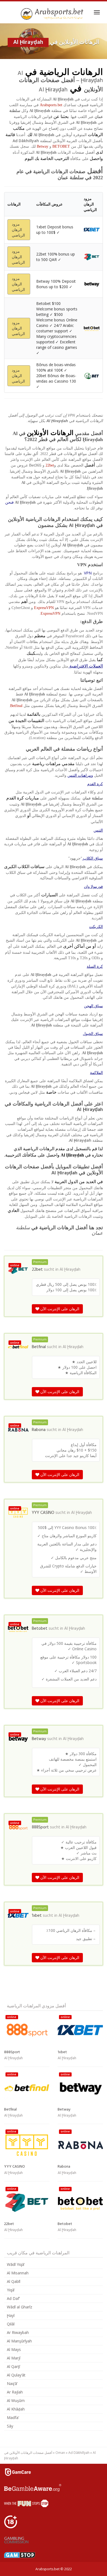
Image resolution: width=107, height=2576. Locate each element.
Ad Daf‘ (13, 2298)
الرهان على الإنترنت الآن (59, 1309)
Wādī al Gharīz (19, 2307)
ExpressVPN (44, 608)
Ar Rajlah (15, 2392)
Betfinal (16, 706)
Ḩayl (11, 2315)
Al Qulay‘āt (16, 2375)
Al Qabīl (14, 2281)
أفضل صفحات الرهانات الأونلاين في (28, 2453)
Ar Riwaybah (18, 2332)
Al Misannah (18, 2273)
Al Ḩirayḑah (70, 1270)
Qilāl (11, 2324)
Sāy (10, 2426)
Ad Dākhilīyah (79, 2453)
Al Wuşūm (16, 2400)
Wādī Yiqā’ (16, 2264)
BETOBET (61, 146)
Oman (60, 2453)
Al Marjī (14, 2358)
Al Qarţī (13, 2366)
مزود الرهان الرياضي (18, 230)
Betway (43, 146)
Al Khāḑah (16, 2409)
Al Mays (14, 2349)
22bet (50, 465)
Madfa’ (13, 2418)
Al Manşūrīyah (19, 2341)
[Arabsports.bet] (53, 14)
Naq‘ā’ (12, 2383)
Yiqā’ (11, 2290)
